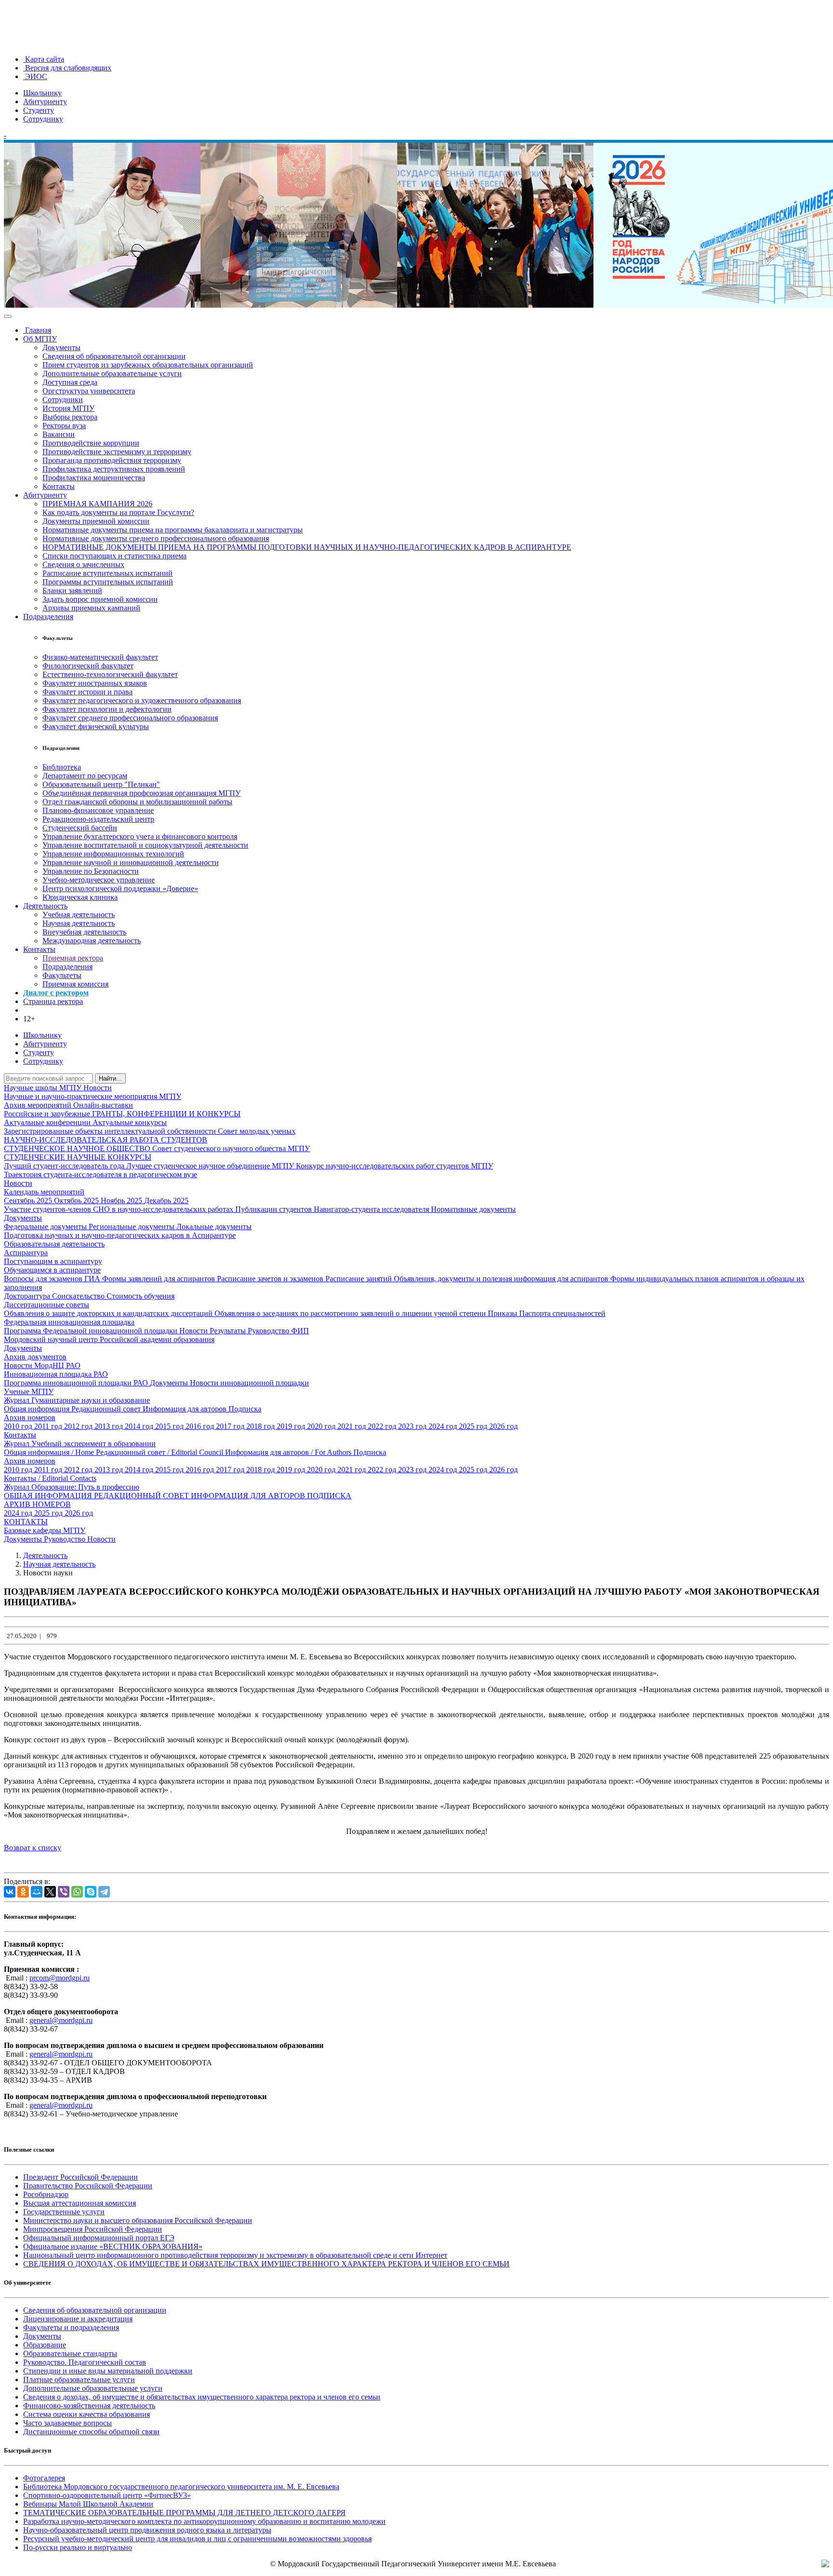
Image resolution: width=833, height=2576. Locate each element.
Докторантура (28, 1296)
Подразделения (48, 617)
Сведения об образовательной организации (114, 356)
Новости (98, 1088)
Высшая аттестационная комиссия (80, 2203)
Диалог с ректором (56, 993)
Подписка (245, 1409)
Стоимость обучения (141, 1296)
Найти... (110, 1078)
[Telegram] (104, 1892)
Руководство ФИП (278, 1331)
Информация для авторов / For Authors (289, 1452)
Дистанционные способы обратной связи (91, 2432)
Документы (61, 347)
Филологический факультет (88, 666)
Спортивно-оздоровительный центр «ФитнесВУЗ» (107, 2495)
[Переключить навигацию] (8, 316)
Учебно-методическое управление (99, 880)
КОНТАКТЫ (26, 1522)
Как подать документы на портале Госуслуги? (118, 512)
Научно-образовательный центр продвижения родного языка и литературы (147, 2530)
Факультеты (62, 975)
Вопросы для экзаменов (44, 1279)
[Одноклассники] (23, 1892)
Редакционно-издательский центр (98, 819)
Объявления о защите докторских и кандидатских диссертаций (109, 1313)
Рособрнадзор (46, 2194)
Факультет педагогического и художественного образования (142, 700)
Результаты (229, 1331)
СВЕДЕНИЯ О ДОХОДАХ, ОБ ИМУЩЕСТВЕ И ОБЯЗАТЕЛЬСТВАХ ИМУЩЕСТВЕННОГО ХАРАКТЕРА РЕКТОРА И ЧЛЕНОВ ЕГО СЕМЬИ (266, 2264)
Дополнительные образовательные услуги (112, 373)
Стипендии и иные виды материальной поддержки (108, 2371)
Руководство (66, 1539)
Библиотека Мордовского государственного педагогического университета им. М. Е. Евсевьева (181, 2487)
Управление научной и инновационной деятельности (131, 862)
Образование (45, 2345)
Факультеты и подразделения (71, 2327)
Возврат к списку (33, 1848)
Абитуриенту (45, 102)
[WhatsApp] (77, 1892)
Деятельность (45, 906)
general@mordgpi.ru (61, 2020)
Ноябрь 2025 (122, 1200)
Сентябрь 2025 (29, 1200)
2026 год (504, 1426)
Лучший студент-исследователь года (65, 1166)
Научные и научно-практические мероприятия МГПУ (93, 1096)
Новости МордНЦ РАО (42, 1365)
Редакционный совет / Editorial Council (161, 1452)
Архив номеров (30, 1417)
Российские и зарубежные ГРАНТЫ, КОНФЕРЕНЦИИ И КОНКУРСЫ (122, 1114)
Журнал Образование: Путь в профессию (72, 1487)
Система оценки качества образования (87, 2414)
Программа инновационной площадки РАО (77, 1383)
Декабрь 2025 (166, 1200)
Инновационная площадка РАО (56, 1374)
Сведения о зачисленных (83, 564)
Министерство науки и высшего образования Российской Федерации (138, 2220)
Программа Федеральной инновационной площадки (92, 1331)
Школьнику (42, 93)
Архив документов (35, 1357)
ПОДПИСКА (329, 1496)
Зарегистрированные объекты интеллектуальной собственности (111, 1131)
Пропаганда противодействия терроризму (112, 460)
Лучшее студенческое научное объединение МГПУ (211, 1166)
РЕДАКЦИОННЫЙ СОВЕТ (142, 1496)
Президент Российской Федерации (81, 2177)
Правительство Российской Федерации (88, 2186)
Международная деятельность (92, 941)
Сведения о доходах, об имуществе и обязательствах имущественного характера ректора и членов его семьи (202, 2397)
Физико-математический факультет (100, 657)
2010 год (19, 1426)
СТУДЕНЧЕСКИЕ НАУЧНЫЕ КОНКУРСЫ (78, 1157)
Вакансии (59, 434)
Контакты (59, 486)
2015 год (170, 1426)
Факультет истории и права (87, 692)
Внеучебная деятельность (84, 932)
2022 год (383, 1426)
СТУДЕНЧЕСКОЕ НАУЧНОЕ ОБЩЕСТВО (78, 1148)
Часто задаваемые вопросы (67, 2423)
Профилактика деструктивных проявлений (114, 469)
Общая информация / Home (50, 1452)
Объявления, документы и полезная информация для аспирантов (502, 1279)
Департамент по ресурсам (85, 776)
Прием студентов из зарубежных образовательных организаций (148, 365)
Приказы (504, 1313)
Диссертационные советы (47, 1305)
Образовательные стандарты (70, 2353)
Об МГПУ (40, 339)
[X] (50, 1892)
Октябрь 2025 (77, 1200)
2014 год (140, 1426)
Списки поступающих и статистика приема (114, 556)
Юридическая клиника (80, 897)
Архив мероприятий (39, 1105)
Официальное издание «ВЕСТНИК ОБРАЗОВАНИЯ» (113, 2246)
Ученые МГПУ (29, 1391)
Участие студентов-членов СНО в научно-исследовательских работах (120, 1209)
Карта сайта (44, 59)
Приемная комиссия (75, 984)
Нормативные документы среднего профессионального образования (156, 538)
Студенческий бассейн (80, 828)
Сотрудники (63, 400)
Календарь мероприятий (44, 1192)
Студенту (39, 110)
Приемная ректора (73, 958)
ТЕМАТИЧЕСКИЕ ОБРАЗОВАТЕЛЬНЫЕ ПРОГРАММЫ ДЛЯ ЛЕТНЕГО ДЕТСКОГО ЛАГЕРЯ (184, 2513)
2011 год (49, 1426)
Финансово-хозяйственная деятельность (89, 2406)
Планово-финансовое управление (98, 810)
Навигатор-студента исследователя (372, 1209)
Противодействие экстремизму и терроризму (117, 452)
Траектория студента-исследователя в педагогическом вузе (101, 1174)
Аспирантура (26, 1253)
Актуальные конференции (48, 1122)
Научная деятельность (79, 923)
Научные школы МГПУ (44, 1088)
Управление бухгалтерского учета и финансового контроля (140, 836)
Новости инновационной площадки (249, 1383)
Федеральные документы (46, 1227)
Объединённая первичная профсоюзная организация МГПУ (141, 793)
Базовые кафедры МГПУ (45, 1530)
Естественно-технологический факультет (110, 674)
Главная (37, 330)
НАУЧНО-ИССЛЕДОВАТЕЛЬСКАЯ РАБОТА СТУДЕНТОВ (106, 1140)
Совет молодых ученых (257, 1131)
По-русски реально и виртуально (78, 2547)
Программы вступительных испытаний (108, 582)
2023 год (413, 1426)
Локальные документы (214, 1227)
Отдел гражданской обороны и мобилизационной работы (137, 802)
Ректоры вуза (64, 426)
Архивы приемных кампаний (91, 608)
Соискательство (79, 1296)
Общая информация (38, 1409)
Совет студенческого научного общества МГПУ (231, 1148)
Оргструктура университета (89, 391)
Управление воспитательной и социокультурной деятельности (145, 845)
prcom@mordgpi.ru (60, 1978)
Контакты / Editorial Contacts (50, 1478)
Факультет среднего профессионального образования (130, 718)
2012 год (79, 1426)
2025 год (474, 1426)
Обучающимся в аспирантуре (52, 1270)
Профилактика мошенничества (94, 478)
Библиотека (62, 767)
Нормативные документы (473, 1209)
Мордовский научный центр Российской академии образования (109, 1339)
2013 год (110, 1426)
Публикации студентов (275, 1209)
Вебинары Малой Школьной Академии (88, 2504)
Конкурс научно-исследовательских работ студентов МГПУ (395, 1166)
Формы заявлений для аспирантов (160, 1279)
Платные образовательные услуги (79, 2379)
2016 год (201, 1426)
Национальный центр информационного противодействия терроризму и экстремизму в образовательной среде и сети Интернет (235, 2255)
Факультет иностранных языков (95, 683)
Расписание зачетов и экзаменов (271, 1279)
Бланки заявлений (72, 590)
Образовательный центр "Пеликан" (101, 784)
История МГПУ (68, 408)
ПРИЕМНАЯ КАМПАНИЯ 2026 (97, 504)
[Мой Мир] (37, 1892)
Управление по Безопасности (91, 871)
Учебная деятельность (79, 915)
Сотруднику (43, 119)
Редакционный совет (107, 1409)
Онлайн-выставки (103, 1105)
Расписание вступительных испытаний (107, 573)
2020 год (322, 1426)
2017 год (231, 1426)
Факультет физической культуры (96, 726)
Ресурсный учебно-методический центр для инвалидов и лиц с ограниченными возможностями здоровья (197, 2539)
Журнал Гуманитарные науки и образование (77, 1400)
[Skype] (91, 1892)
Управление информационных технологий (113, 854)
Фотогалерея (44, 2478)
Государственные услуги (64, 2212)
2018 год (262, 1426)
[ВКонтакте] (10, 1892)
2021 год (353, 1426)
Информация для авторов (186, 1409)
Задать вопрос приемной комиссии (100, 599)
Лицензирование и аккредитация (78, 2319)
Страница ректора (53, 1001)
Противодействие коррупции (91, 443)
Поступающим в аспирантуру (53, 1261)
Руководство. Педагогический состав (85, 2362)
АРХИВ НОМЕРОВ (37, 1504)
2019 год (292, 1426)
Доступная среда (70, 382)
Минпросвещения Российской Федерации (93, 2229)
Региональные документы (133, 1227)
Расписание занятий (360, 1279)
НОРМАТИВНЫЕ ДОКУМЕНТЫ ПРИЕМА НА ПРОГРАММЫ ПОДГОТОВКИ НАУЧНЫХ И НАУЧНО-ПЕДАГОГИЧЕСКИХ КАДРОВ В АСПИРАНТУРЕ (307, 547)
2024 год (444, 1426)
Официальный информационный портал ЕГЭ (99, 2238)
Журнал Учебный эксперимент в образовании (80, 1444)
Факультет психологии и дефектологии (107, 709)
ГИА (93, 1279)
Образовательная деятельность (54, 1244)
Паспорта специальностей (562, 1313)
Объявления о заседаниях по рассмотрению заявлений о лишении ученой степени (351, 1313)
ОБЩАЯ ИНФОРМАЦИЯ (49, 1496)
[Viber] (64, 1892)
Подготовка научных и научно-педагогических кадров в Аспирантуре (120, 1235)
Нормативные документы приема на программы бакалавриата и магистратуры (173, 530)
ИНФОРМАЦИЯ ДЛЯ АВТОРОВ (249, 1496)
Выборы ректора (70, 417)
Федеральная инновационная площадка (69, 1322)
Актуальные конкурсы (130, 1122)
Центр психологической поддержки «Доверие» (120, 888)
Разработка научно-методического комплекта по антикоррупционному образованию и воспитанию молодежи (204, 2521)
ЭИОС (35, 76)
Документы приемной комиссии (96, 521)
